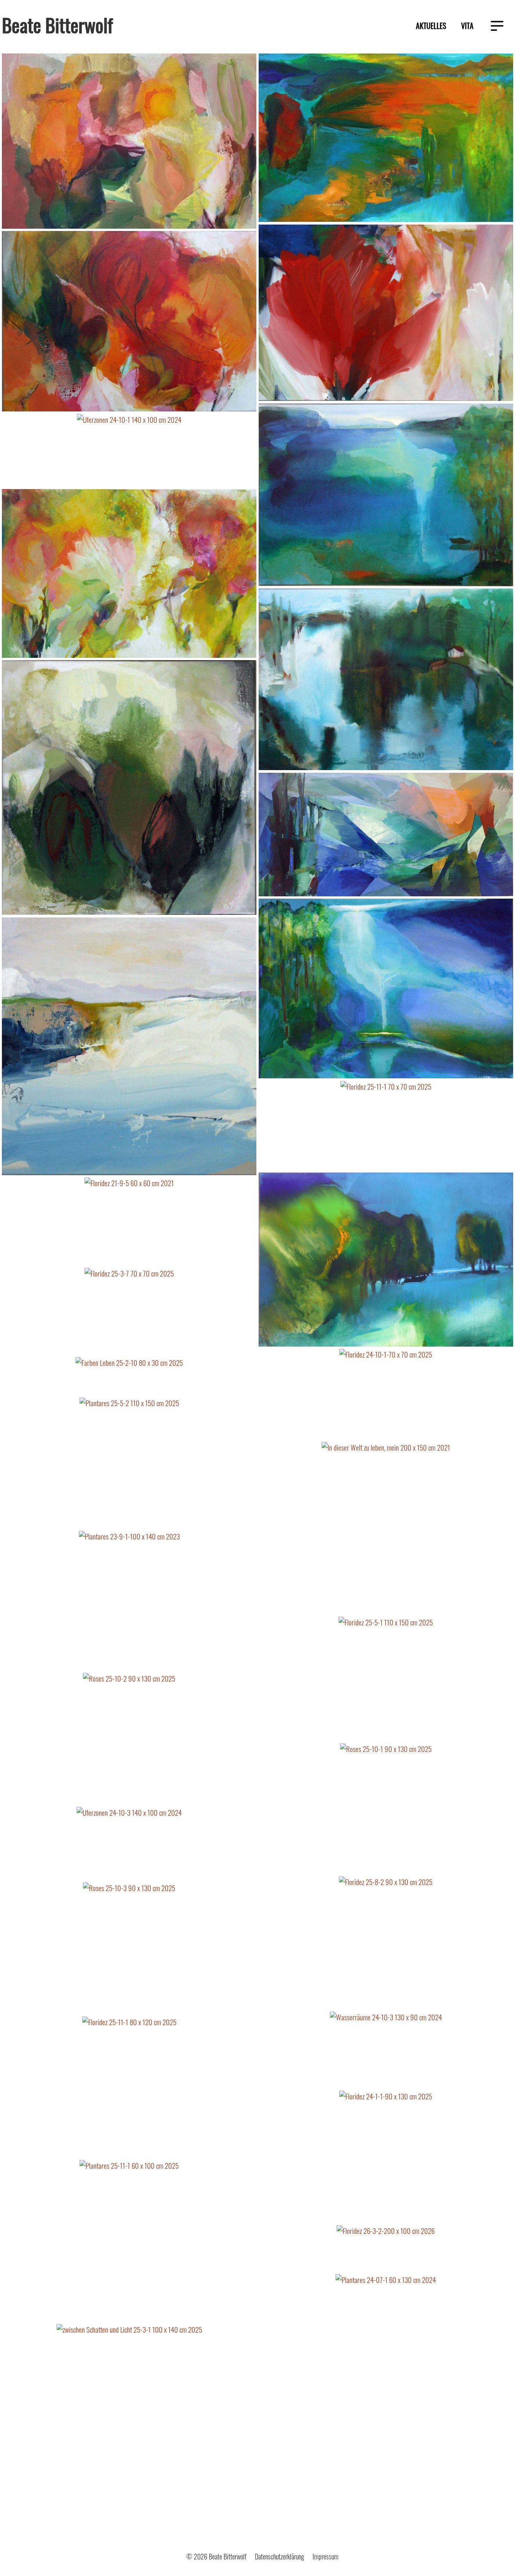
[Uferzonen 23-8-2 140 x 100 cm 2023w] (386, 680)
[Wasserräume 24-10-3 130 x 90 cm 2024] (386, 2051)
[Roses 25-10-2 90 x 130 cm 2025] (129, 1740)
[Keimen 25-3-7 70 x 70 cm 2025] (129, 789)
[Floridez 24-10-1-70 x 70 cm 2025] (386, 1395)
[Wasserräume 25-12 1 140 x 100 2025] (386, 989)
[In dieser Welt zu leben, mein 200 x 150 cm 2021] (386, 1529)
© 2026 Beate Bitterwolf (216, 2556)
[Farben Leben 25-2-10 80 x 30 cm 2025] (129, 1377)
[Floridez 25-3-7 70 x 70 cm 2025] (129, 1312)
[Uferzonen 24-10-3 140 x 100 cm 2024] (129, 1845)
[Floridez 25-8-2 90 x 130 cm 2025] (386, 1944)
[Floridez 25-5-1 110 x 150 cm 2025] (386, 1680)
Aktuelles (431, 26)
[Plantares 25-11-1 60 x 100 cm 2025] (129, 2242)
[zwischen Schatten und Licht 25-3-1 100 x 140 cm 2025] (129, 2428)
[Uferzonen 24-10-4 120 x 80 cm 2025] (386, 139)
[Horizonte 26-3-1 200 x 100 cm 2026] (386, 836)
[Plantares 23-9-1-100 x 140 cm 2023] (129, 1602)
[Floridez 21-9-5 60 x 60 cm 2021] (129, 1222)
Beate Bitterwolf (57, 24)
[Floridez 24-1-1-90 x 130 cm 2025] (386, 2158)
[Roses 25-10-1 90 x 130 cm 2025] (386, 1810)
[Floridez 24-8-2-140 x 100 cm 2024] (129, 322)
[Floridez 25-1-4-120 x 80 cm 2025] (129, 574)
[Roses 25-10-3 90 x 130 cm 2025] (129, 1949)
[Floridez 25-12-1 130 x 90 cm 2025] (386, 314)
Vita (467, 26)
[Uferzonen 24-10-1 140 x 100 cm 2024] (129, 451)
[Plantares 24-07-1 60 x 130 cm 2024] (386, 2383)
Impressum (326, 2556)
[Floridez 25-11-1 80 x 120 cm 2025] (129, 2088)
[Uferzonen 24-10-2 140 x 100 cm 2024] (386, 496)
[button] (497, 27)
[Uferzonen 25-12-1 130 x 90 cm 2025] (386, 1261)
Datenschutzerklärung (280, 2556)
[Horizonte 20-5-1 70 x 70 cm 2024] (129, 1047)
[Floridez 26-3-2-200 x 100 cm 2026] (386, 2249)
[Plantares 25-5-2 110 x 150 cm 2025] (129, 1464)
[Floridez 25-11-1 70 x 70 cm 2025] (386, 1127)
